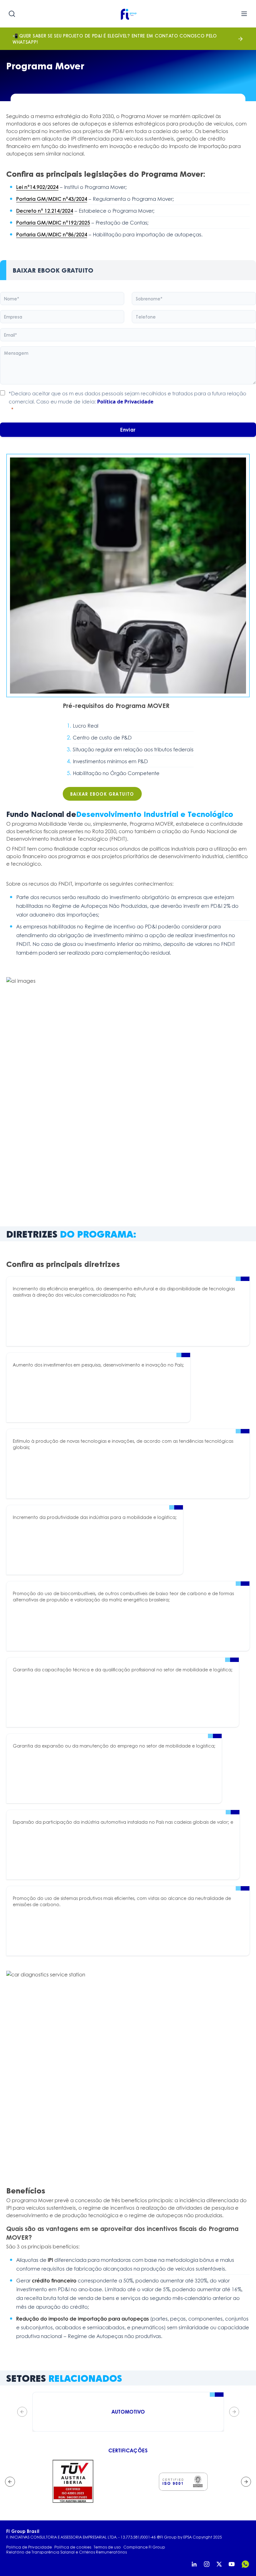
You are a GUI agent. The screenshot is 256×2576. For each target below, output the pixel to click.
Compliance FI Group (144, 2547)
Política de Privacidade (125, 402)
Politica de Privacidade (29, 2547)
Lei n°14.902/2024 (37, 187)
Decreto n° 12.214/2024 (45, 211)
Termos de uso (107, 2547)
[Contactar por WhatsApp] (245, 2564)
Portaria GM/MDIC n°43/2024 (52, 199)
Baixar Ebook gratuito (102, 794)
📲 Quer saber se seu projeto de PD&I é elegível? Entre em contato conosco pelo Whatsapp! (115, 39)
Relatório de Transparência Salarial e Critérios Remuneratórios (66, 2552)
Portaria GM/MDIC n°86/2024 (52, 234)
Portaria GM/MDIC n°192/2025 (53, 222)
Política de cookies (73, 2547)
